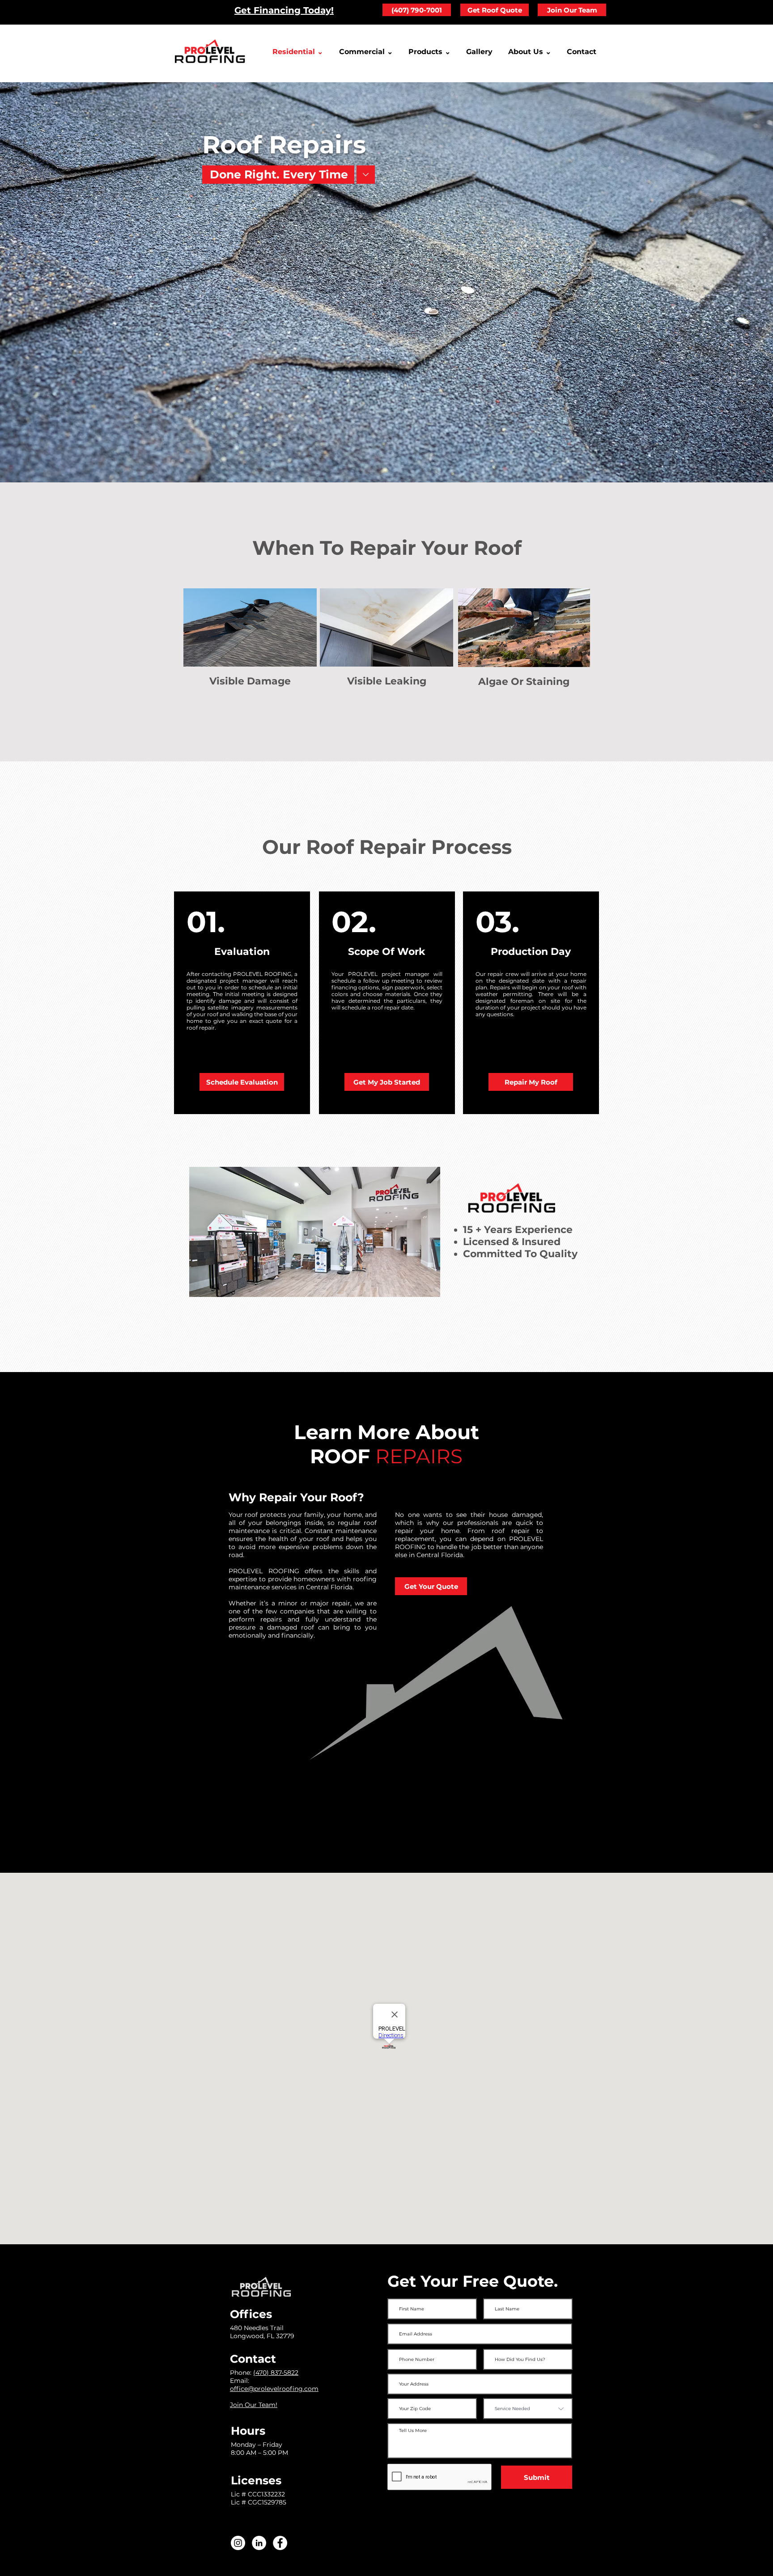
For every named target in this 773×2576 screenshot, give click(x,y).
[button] (531, 52)
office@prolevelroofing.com (274, 2389)
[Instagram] (238, 2543)
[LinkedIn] (259, 2543)
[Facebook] (280, 2543)
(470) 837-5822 (276, 2373)
